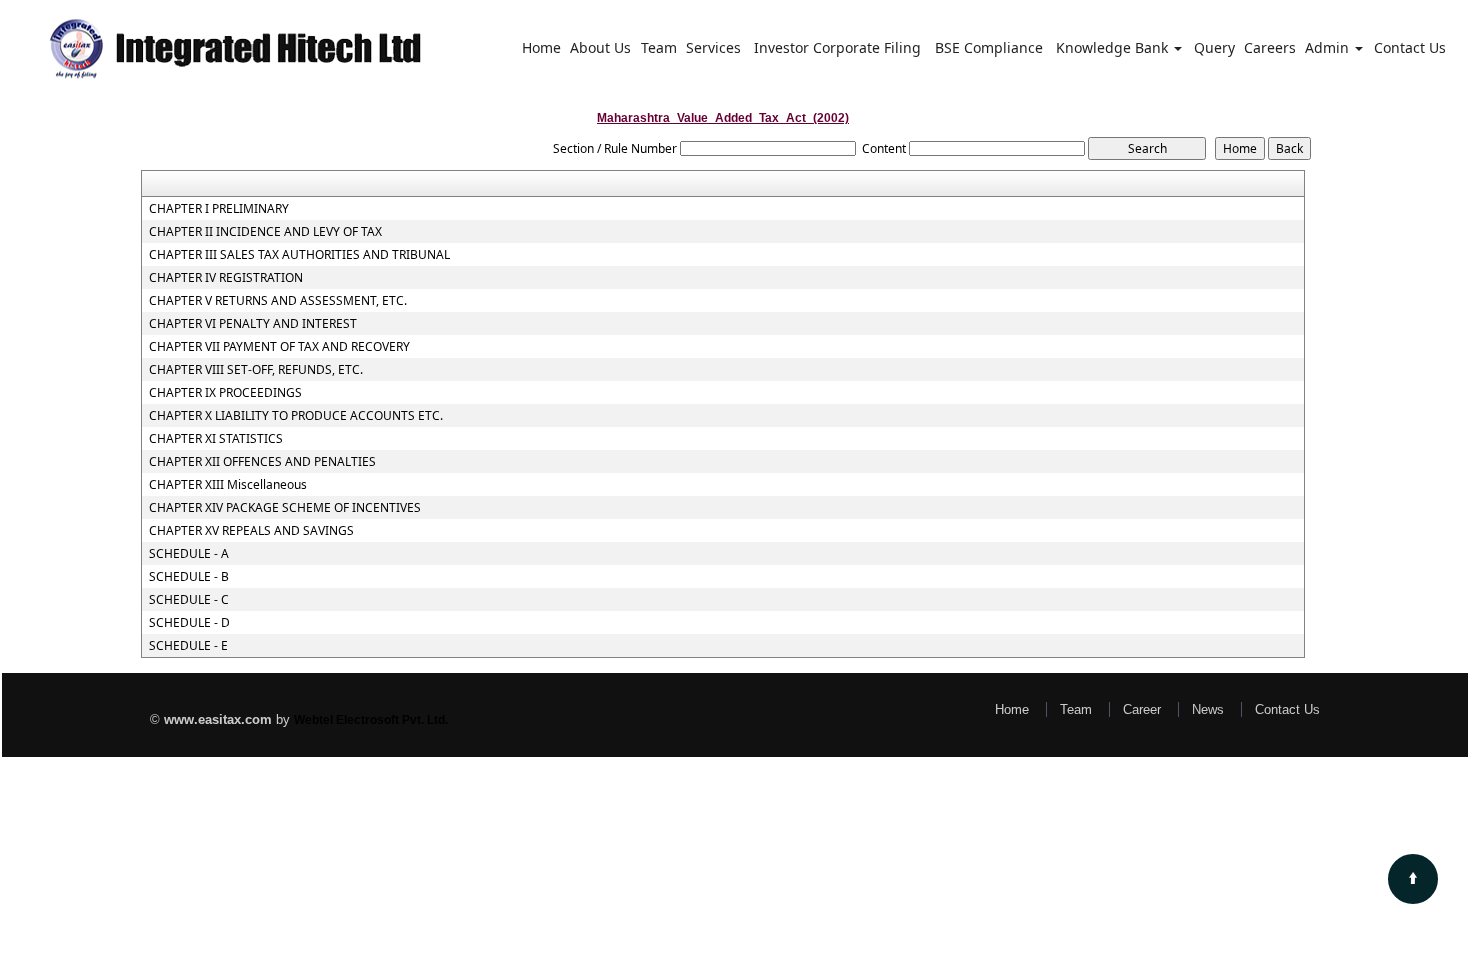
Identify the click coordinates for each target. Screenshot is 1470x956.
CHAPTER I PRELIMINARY (219, 209)
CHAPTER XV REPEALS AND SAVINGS (251, 531)
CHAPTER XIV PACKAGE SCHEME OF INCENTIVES (285, 508)
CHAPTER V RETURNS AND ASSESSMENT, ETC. (278, 301)
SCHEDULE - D (189, 623)
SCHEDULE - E (188, 646)
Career (1142, 709)
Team (659, 47)
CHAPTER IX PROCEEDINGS (225, 393)
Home (541, 47)
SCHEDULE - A (189, 554)
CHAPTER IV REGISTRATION (226, 278)
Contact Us (1410, 47)
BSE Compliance (989, 47)
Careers (1270, 47)
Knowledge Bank (1114, 47)
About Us (600, 47)
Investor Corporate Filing (837, 47)
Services (713, 47)
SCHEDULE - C (189, 600)
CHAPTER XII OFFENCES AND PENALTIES (262, 462)
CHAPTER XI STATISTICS (216, 439)
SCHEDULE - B (189, 577)
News (1208, 709)
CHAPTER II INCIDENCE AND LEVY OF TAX (265, 232)
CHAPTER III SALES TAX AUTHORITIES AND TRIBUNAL (299, 255)
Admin (1329, 47)
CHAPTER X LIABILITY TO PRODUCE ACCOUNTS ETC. (296, 416)
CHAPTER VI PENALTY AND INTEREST (253, 324)
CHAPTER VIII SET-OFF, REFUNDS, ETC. (256, 370)
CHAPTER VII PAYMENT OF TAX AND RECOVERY (279, 347)
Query (1214, 47)
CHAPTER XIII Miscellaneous (228, 485)
